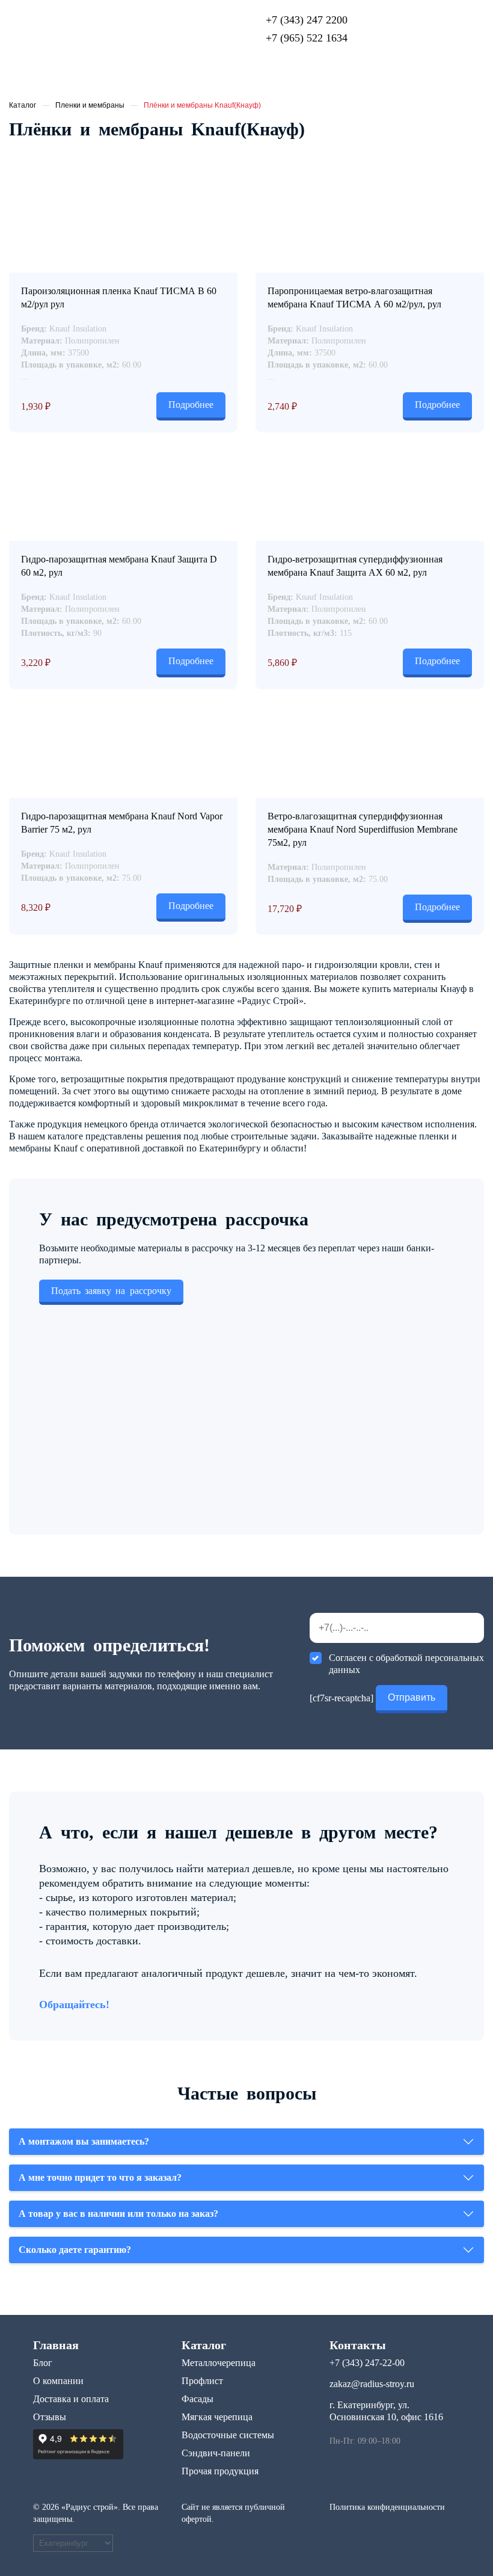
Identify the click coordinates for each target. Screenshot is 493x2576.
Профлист (202, 2381)
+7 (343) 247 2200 (307, 20)
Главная (56, 2345)
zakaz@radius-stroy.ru (372, 2384)
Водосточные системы (228, 2435)
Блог (43, 2363)
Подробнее (191, 405)
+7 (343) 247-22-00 (367, 2363)
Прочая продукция (220, 2471)
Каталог (23, 105)
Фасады (198, 2399)
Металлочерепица (219, 2363)
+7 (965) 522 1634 (307, 38)
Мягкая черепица (217, 2417)
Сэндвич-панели (216, 2453)
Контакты (358, 2345)
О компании (58, 2381)
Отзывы (50, 2417)
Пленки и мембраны (90, 105)
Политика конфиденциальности (387, 2507)
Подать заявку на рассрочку (111, 1291)
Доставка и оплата (71, 2399)
